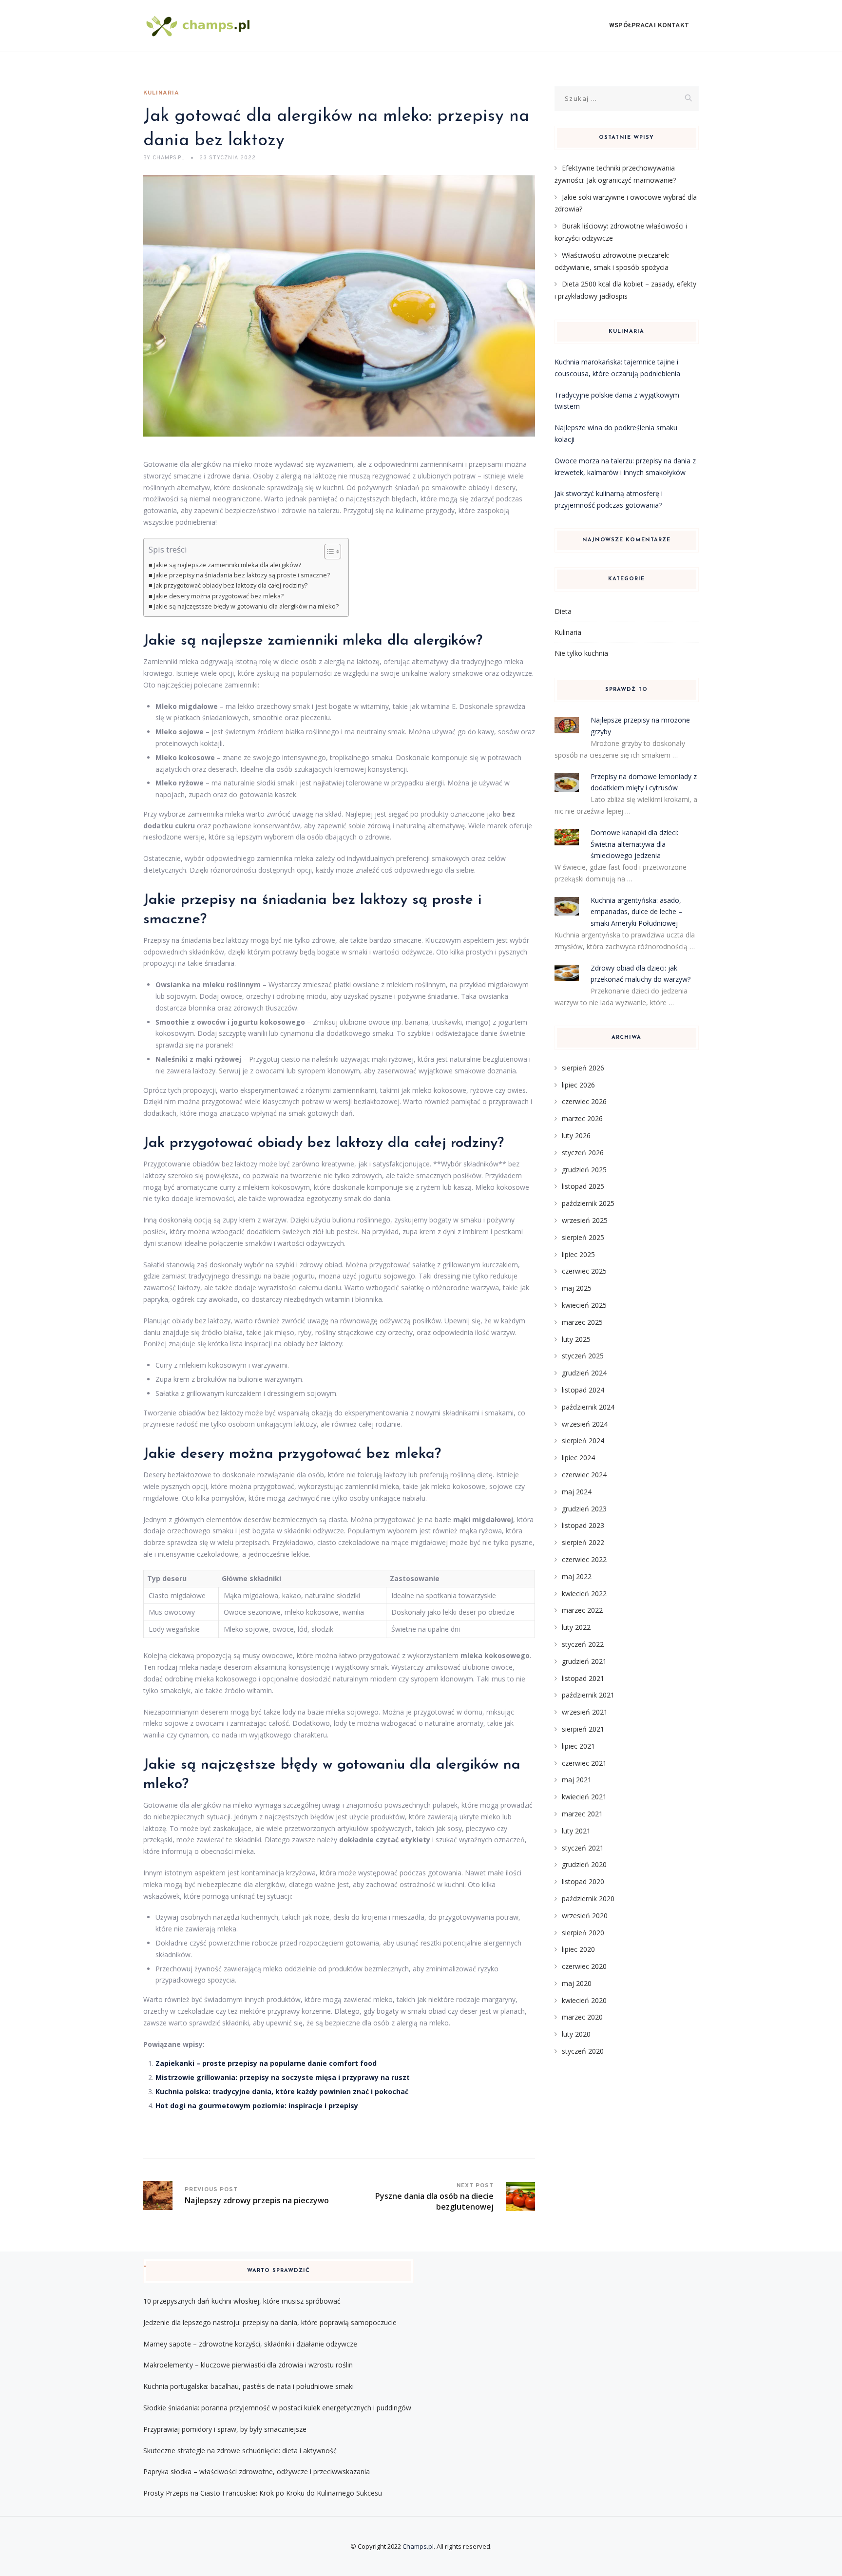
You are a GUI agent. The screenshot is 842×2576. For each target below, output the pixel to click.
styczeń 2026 (583, 1153)
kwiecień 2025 (584, 1305)
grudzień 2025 (584, 1170)
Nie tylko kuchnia (581, 653)
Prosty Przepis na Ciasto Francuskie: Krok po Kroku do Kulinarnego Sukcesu (263, 2493)
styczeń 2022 (583, 1644)
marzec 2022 (582, 1610)
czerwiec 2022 (584, 1559)
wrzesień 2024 (585, 1424)
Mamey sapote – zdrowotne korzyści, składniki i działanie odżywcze (250, 2344)
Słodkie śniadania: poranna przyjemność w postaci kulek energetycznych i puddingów (277, 2408)
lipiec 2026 (578, 1085)
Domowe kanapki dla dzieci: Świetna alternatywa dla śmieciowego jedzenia (634, 844)
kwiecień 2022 (584, 1593)
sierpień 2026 (583, 1068)
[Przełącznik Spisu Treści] (328, 552)
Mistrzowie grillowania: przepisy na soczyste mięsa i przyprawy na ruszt (283, 2077)
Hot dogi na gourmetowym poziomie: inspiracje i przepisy (257, 2106)
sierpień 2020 (583, 1933)
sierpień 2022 (583, 1542)
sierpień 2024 (583, 1441)
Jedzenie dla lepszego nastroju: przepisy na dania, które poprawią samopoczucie (270, 2322)
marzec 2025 (582, 1322)
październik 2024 (588, 1407)
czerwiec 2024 (584, 1475)
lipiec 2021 (578, 1746)
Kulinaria (161, 93)
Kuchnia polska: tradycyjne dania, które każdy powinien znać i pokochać (282, 2091)
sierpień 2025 (583, 1237)
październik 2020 (588, 1899)
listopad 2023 (583, 1525)
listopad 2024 (583, 1390)
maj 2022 (577, 1576)
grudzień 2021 (584, 1661)
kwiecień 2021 (584, 1797)
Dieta (563, 611)
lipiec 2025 (578, 1254)
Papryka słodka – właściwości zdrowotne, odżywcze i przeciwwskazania (257, 2471)
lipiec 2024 (578, 1458)
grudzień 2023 (584, 1509)
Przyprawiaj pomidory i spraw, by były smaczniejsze (225, 2429)
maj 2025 (577, 1288)
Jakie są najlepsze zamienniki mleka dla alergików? (228, 565)
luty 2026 (576, 1135)
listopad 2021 (583, 1678)
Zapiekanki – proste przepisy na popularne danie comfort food (266, 2063)
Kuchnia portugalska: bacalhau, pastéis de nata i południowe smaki (249, 2386)
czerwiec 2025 (584, 1271)
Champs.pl (418, 2546)
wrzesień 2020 (585, 1916)
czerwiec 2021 (584, 1763)
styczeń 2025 (583, 1356)
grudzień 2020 (584, 1864)
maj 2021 (577, 1780)
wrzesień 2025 (585, 1220)
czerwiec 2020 (584, 1966)
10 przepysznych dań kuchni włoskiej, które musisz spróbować (242, 2301)
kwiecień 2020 (584, 2000)
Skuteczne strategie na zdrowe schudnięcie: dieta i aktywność (240, 2451)
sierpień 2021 (583, 1729)
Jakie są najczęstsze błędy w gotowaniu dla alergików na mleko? (246, 606)
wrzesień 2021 (585, 1712)
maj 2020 (577, 1983)
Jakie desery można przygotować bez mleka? (219, 596)
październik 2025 (588, 1203)
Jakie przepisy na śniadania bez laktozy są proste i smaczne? (242, 575)
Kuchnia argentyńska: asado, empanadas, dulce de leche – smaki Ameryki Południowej (636, 912)
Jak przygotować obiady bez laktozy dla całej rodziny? (231, 585)
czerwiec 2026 (584, 1101)
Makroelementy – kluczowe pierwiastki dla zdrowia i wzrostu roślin (248, 2365)
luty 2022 (576, 1627)
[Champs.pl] (199, 26)
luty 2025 (576, 1339)
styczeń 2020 (583, 2051)
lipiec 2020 (578, 1949)
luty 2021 (576, 1831)
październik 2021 (588, 1695)
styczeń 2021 (583, 1848)
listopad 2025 (583, 1186)
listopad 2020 (583, 1881)
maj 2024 (577, 1492)
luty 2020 (576, 2034)
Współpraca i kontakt (649, 26)
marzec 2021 (582, 1814)
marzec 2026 (582, 1118)
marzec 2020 (582, 2017)
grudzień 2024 (584, 1373)
